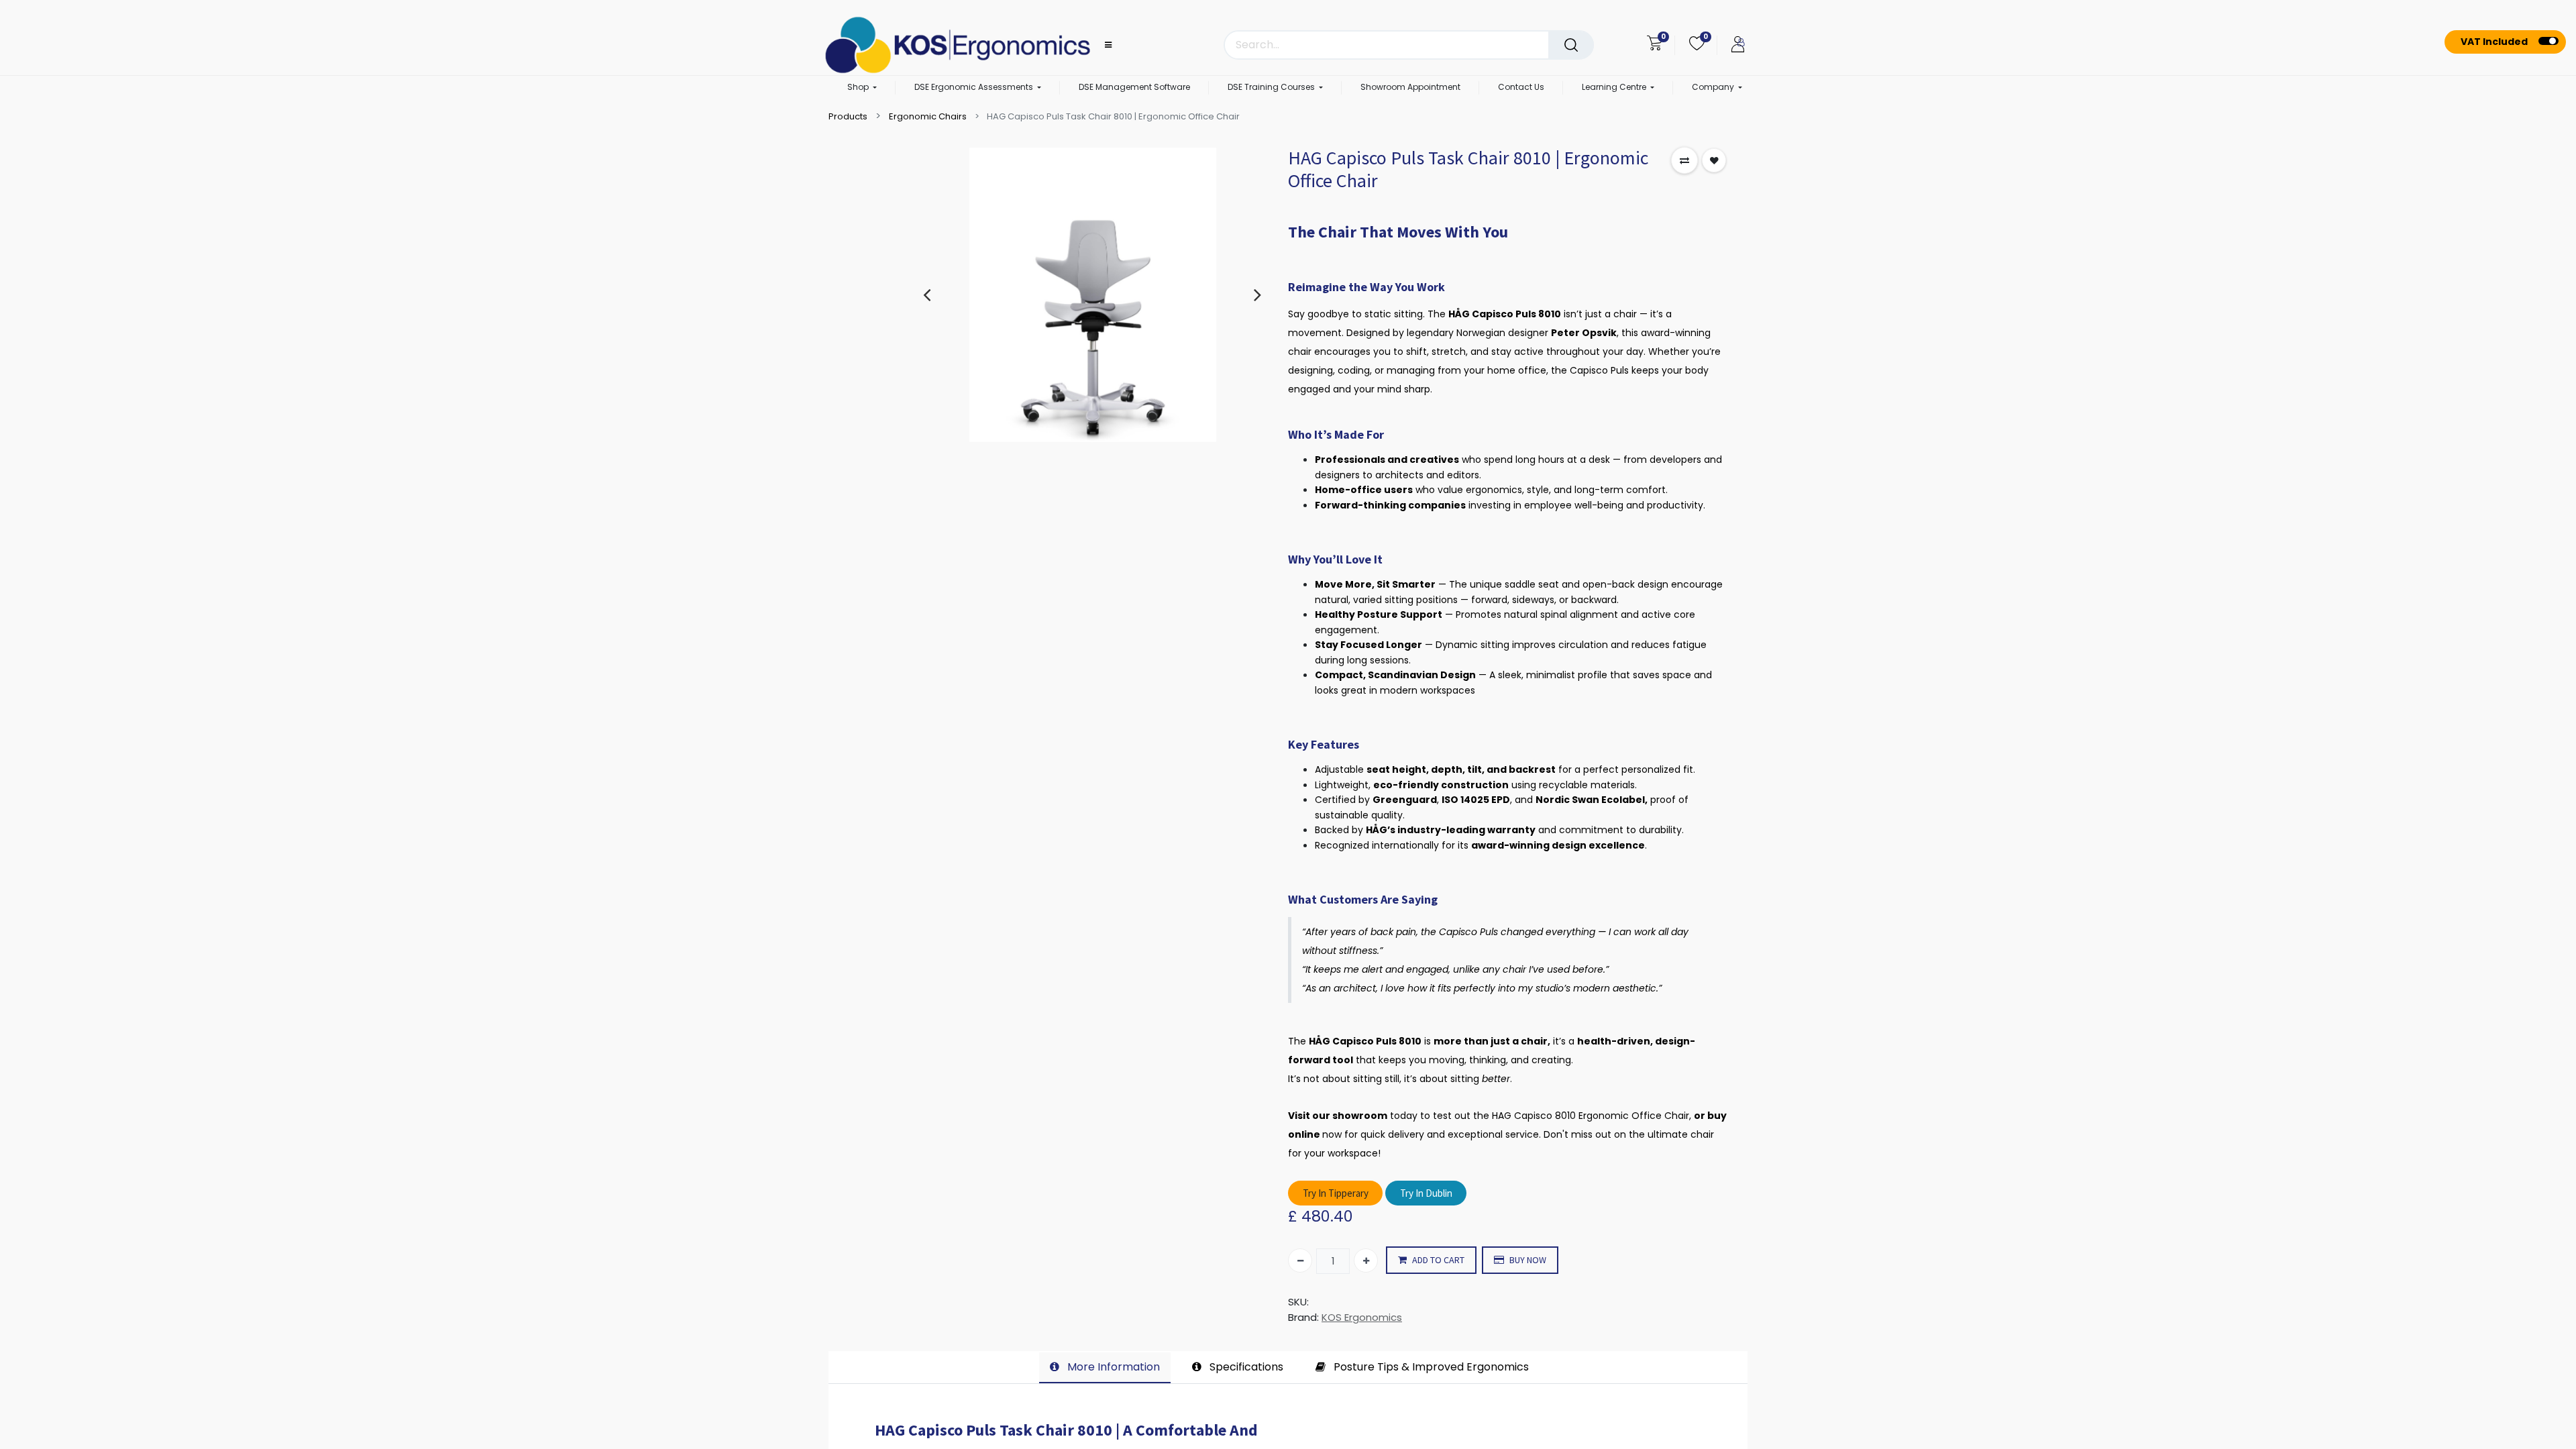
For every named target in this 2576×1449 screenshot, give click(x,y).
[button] (1684, 160)
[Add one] (1366, 1260)
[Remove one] (1300, 1260)
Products (848, 116)
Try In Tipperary (1336, 1193)
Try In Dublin (1426, 1193)
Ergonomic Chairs (928, 116)
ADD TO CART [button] (1438, 1260)
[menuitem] (1134, 88)
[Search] (1571, 45)
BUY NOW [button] (1528, 1260)
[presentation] (927, 294)
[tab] (1105, 1368)
